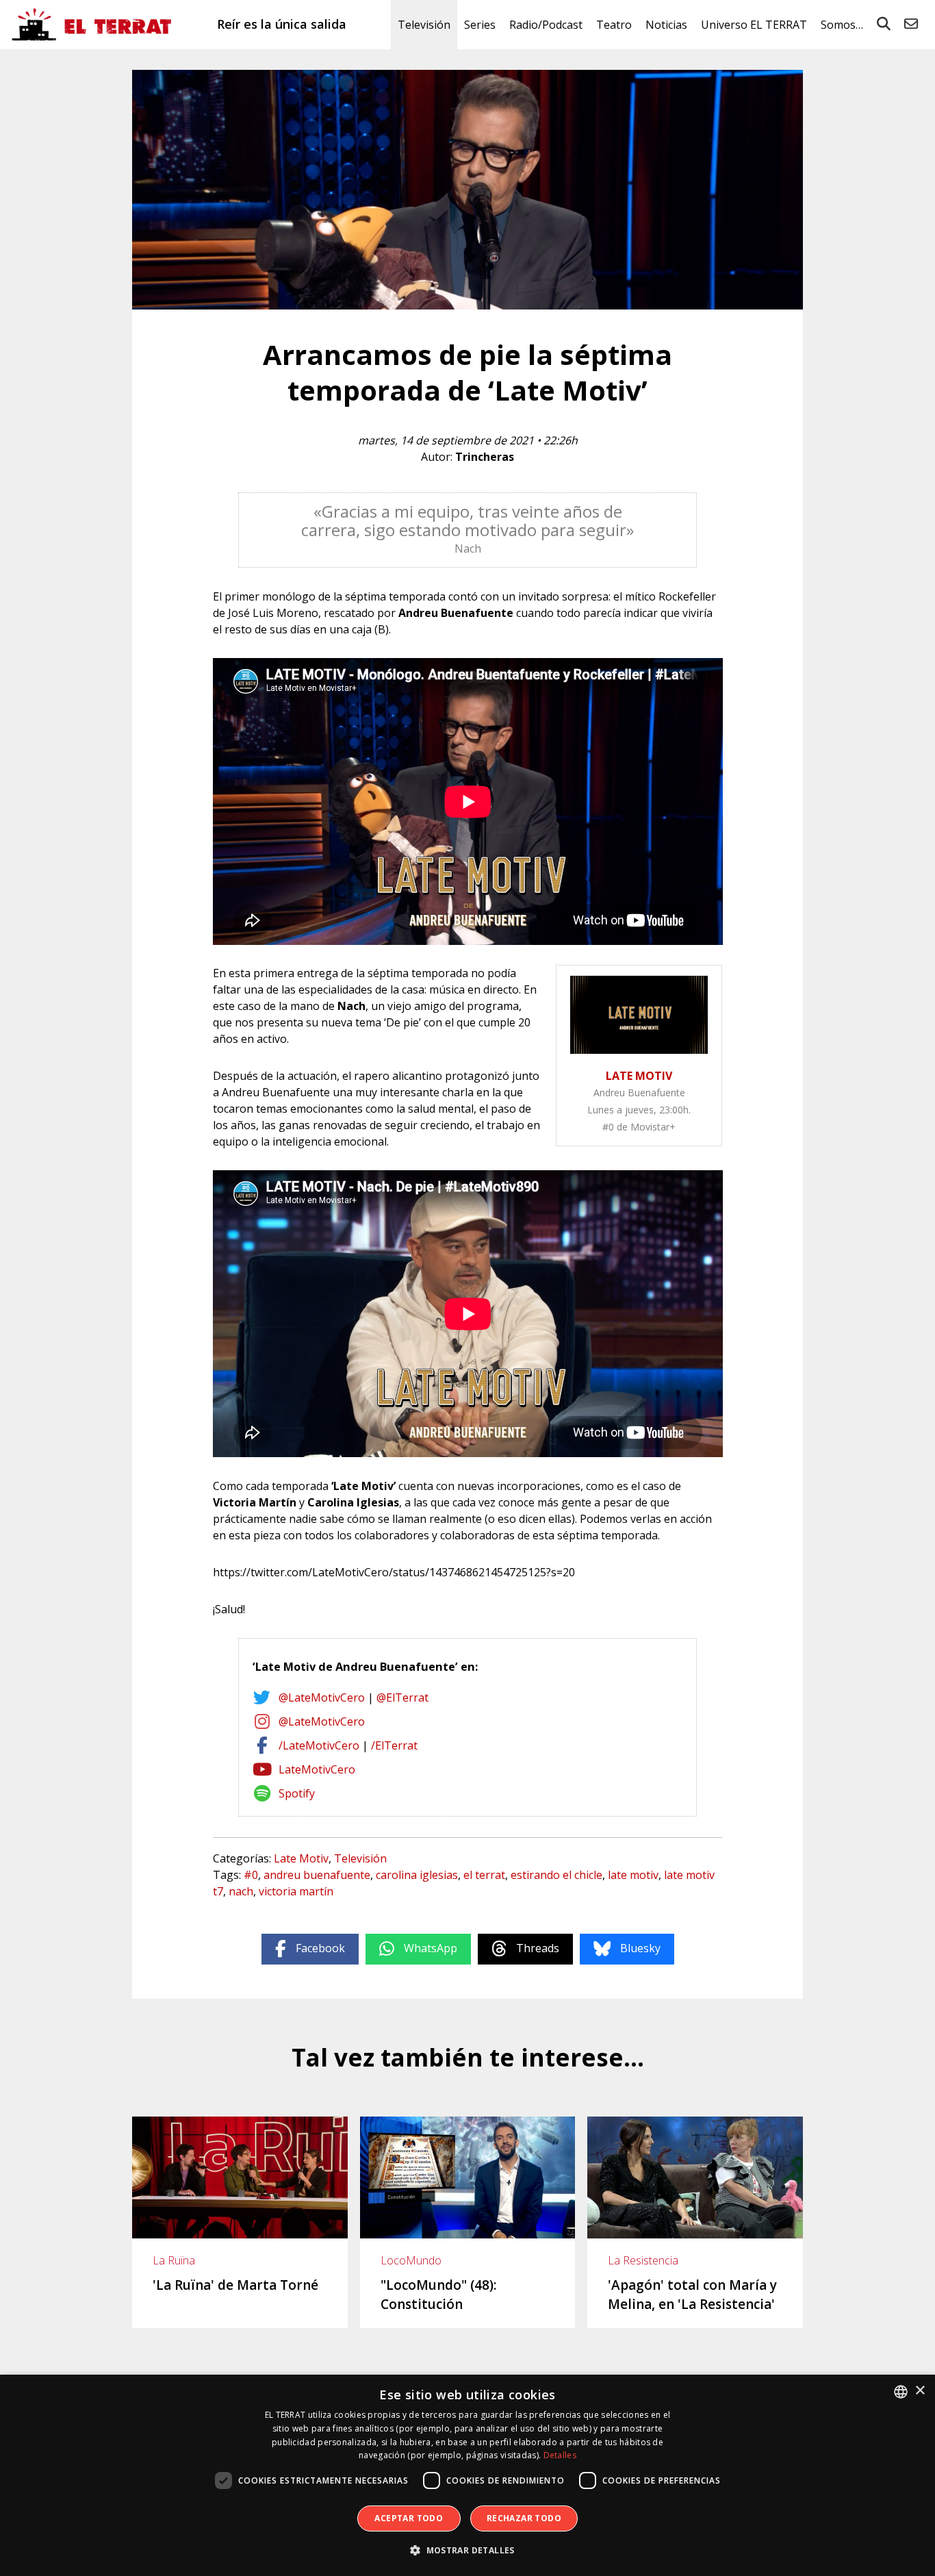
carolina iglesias (417, 1875)
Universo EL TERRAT (754, 25)
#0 (251, 1875)
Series (480, 25)
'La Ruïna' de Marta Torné (235, 2285)
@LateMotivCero (322, 1697)
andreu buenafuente (317, 1875)
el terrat (484, 1875)
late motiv (633, 1875)
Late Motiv (301, 1858)
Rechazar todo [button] (524, 2518)
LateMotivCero (317, 1769)
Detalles (560, 2455)
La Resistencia (643, 2260)
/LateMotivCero (319, 1745)
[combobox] (901, 2392)
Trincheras (485, 457)
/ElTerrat (394, 1745)
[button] (467, 2551)
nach (241, 1891)
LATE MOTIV (639, 1076)
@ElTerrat (402, 1697)
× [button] (920, 2391)
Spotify (297, 1793)
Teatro (614, 25)
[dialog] (467, 2475)
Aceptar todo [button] (409, 2518)
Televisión (424, 25)
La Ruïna (174, 2260)
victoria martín (296, 1891)
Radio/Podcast (546, 25)
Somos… (842, 25)
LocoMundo (411, 2260)
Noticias (666, 25)
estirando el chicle (556, 1875)
